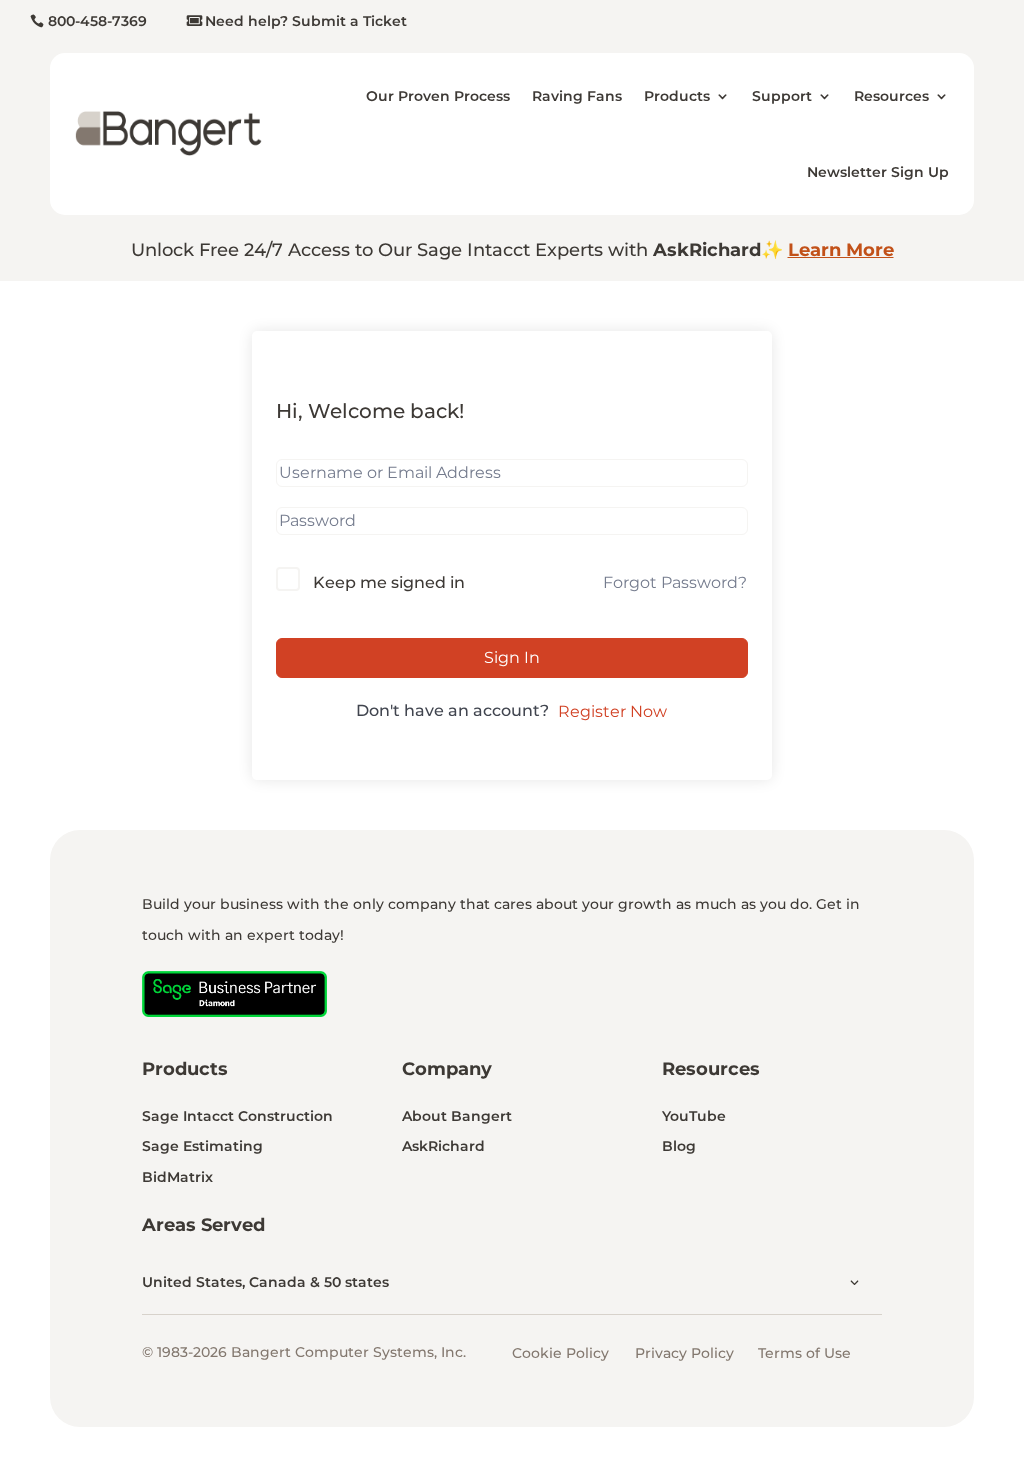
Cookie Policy (560, 1353)
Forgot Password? (675, 582)
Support (782, 96)
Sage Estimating (202, 1146)
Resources (891, 96)
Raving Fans (577, 96)
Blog (679, 1146)
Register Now (612, 711)
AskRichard (443, 1146)
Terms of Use (804, 1353)
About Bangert (457, 1116)
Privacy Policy (684, 1353)
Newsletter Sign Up (878, 172)
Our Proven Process (438, 96)
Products (677, 96)
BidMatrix (177, 1177)
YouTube (694, 1116)
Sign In (512, 657)
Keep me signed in (389, 582)
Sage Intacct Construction (237, 1116)
